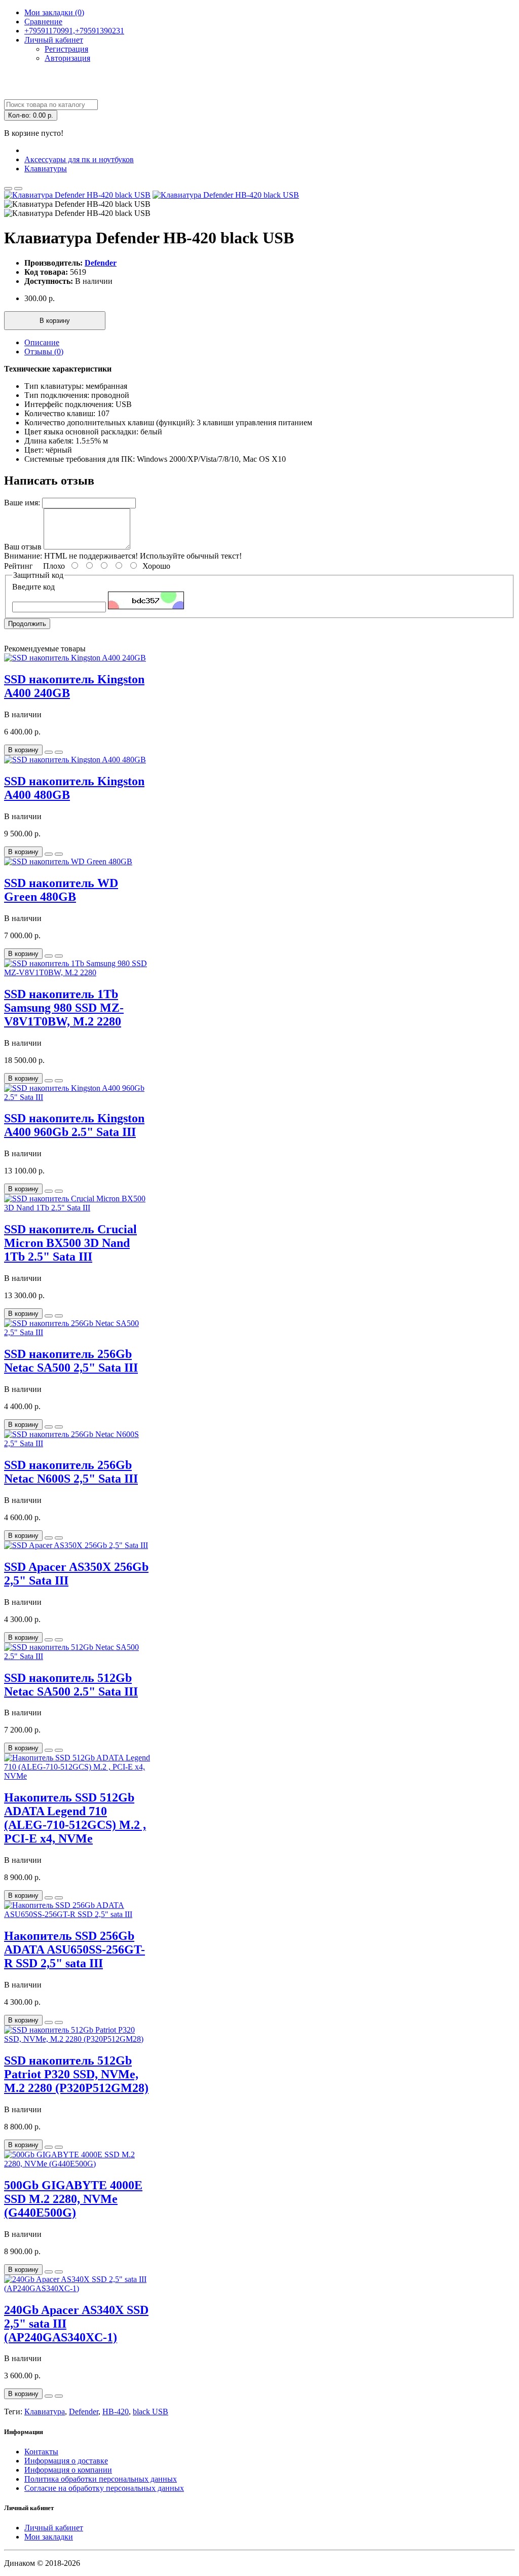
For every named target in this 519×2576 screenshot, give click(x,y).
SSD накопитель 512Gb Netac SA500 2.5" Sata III (71, 1685)
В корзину (55, 321)
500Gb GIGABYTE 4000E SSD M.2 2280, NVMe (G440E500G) (73, 2199)
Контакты (41, 2452)
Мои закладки (49, 2537)
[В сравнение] (18, 189)
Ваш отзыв (23, 547)
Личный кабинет (54, 2528)
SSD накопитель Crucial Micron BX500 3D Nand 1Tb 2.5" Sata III (70, 1243)
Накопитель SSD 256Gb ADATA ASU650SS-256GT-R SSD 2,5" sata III (75, 1949)
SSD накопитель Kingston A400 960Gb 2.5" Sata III (74, 1125)
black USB (151, 2412)
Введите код (33, 587)
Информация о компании (68, 2470)
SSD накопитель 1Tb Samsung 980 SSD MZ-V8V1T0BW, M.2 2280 (64, 1008)
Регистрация (66, 49)
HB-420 (116, 2412)
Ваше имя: (22, 503)
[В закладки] (8, 189)
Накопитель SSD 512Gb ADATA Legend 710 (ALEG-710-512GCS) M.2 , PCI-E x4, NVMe (75, 1818)
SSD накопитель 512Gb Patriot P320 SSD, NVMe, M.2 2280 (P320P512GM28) (76, 2074)
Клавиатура (45, 2412)
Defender (101, 263)
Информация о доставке (66, 2461)
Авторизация (67, 58)
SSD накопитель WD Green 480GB (61, 890)
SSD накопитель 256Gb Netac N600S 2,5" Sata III (71, 1472)
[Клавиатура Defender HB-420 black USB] (77, 195)
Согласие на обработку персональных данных (104, 2488)
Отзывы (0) (44, 352)
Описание (42, 342)
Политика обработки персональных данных (101, 2479)
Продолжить (27, 624)
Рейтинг (18, 566)
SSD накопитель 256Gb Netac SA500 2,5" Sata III (71, 1361)
